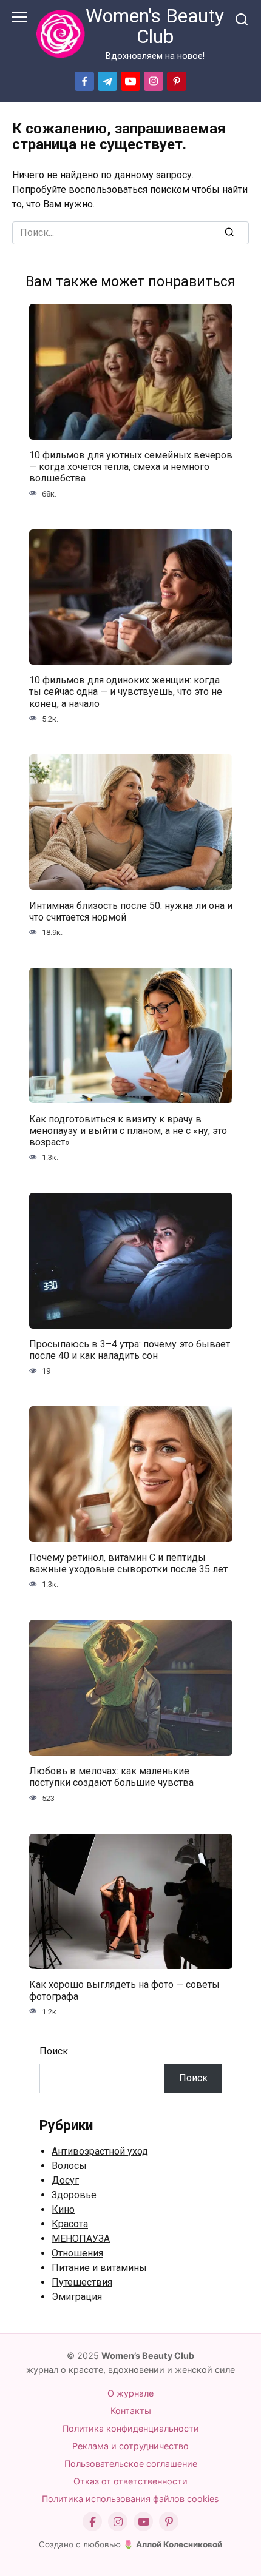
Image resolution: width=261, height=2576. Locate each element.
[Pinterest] (169, 2521)
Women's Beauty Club (155, 26)
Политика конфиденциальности (131, 2428)
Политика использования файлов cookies (130, 2499)
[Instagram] (118, 2521)
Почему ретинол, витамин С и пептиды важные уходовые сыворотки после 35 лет (128, 1563)
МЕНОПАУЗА (81, 2239)
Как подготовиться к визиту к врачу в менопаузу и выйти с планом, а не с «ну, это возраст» (128, 1130)
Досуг (65, 2180)
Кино (63, 2209)
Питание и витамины (99, 2268)
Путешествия (82, 2282)
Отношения (77, 2253)
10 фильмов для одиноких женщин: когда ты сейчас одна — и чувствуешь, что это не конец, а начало (126, 692)
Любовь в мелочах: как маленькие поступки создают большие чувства (111, 1777)
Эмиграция (77, 2297)
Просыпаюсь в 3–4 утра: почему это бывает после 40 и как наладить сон (130, 1350)
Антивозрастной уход (100, 2151)
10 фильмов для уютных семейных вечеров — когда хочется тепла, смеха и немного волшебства (131, 467)
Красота (70, 2224)
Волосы (69, 2166)
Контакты (131, 2411)
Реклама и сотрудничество (130, 2446)
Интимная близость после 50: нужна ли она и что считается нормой (131, 911)
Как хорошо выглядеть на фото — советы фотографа (124, 1990)
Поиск (54, 2051)
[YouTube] (143, 2521)
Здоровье (74, 2195)
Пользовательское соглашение (131, 2464)
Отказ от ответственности (130, 2481)
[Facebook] (92, 2521)
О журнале (130, 2393)
